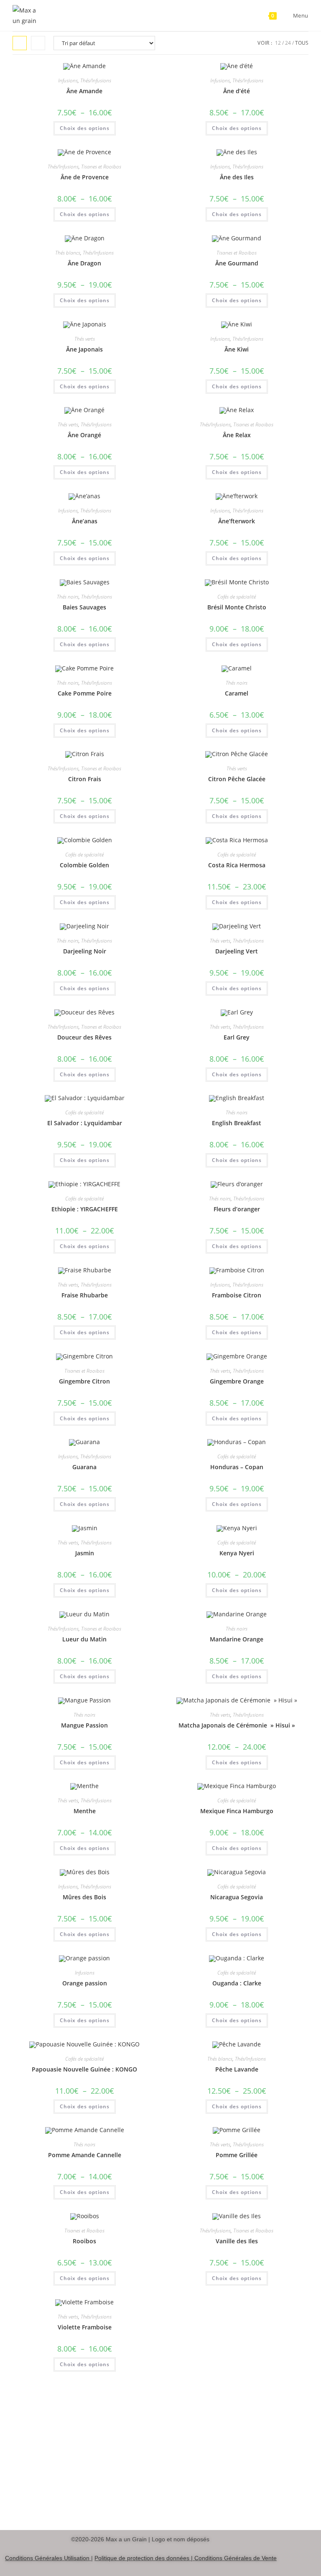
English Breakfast (237, 1123)
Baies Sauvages (84, 607)
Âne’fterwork (237, 521)
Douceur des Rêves (84, 1037)
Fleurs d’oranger (237, 1209)
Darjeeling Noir (85, 951)
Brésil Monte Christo (237, 607)
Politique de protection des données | (144, 2558)
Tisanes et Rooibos (101, 167)
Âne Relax (237, 435)
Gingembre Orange (237, 1381)
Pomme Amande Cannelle (85, 2155)
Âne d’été (237, 91)
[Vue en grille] (20, 43)
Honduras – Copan (237, 1467)
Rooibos (84, 2241)
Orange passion (85, 1983)
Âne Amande (84, 91)
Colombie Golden (84, 865)
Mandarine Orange (237, 1639)
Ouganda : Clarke (237, 1983)
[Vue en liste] (38, 43)
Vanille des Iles (237, 2241)
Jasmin (85, 1553)
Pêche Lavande (237, 2069)
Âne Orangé (84, 435)
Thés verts (85, 339)
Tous (302, 43)
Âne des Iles (237, 177)
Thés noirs (68, 597)
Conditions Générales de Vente (236, 2558)
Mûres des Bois (84, 1897)
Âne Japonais (84, 349)
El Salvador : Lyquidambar (85, 1123)
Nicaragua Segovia (237, 1897)
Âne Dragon (84, 263)
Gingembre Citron (84, 1381)
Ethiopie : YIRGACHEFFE (85, 1209)
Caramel (237, 693)
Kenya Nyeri (237, 1553)
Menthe (85, 1811)
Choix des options (85, 128)
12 (278, 43)
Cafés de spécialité (237, 597)
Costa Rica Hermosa (237, 865)
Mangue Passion (84, 1725)
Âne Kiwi (237, 349)
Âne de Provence (85, 177)
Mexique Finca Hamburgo (237, 1811)
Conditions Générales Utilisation (47, 2558)
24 (288, 43)
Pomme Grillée (237, 2155)
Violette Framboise (85, 2327)
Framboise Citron (237, 1295)
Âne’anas (85, 521)
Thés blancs (68, 253)
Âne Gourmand (237, 263)
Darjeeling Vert (237, 951)
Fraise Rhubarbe (85, 1295)
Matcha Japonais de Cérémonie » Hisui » (237, 1725)
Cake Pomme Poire (85, 693)
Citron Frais (85, 779)
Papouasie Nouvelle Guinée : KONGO (84, 2069)
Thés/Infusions (96, 80)
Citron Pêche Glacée (237, 779)
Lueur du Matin (84, 1639)
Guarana (84, 1467)
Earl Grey (237, 1037)
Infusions (68, 80)
